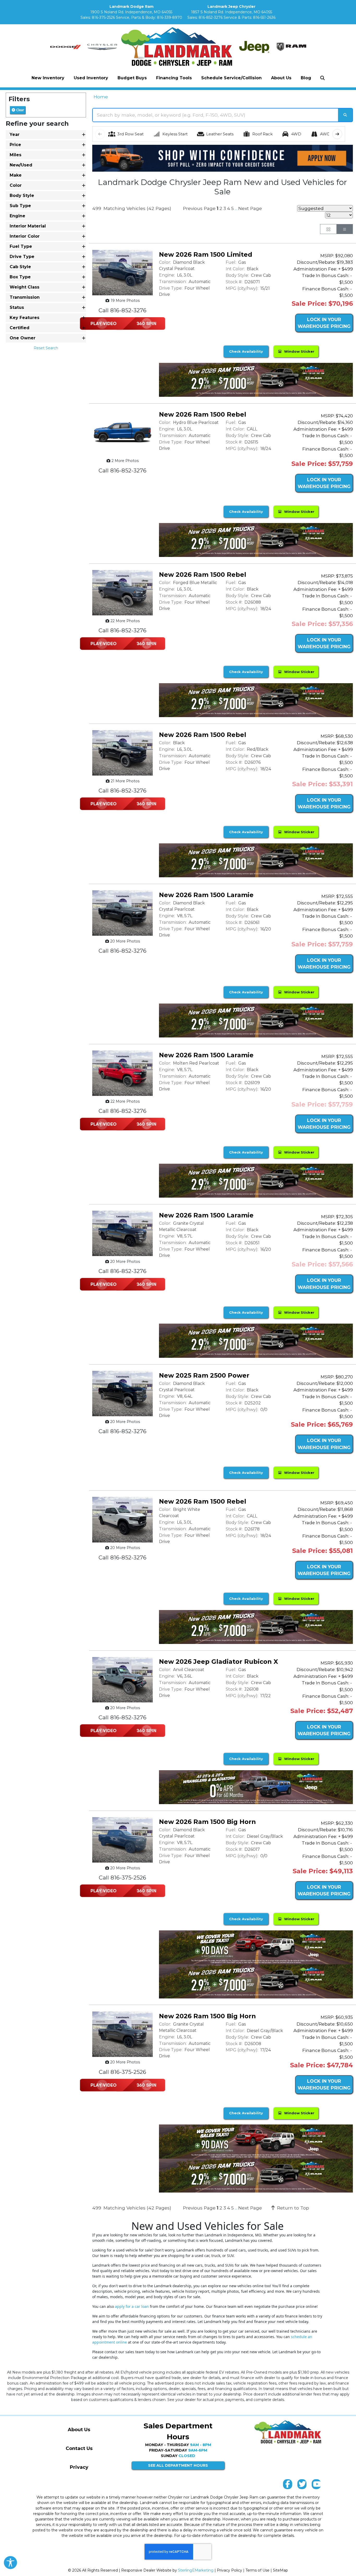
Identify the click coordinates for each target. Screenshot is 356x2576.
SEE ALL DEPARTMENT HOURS (178, 2465)
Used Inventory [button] (91, 78)
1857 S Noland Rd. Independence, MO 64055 (232, 12)
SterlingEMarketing (196, 2570)
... (236, 209)
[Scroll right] (337, 134)
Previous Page (199, 208)
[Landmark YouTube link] (316, 2485)
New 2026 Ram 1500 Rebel (203, 414)
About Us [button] (281, 78)
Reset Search (46, 348)
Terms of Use (257, 2570)
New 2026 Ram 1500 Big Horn (207, 1822)
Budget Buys (132, 78)
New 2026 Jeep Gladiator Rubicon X (219, 1662)
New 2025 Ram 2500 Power (204, 1375)
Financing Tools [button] (174, 78)
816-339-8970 (170, 17)
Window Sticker (298, 351)
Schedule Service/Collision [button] (231, 78)
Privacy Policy (229, 2570)
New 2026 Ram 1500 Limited (206, 254)
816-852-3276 (211, 17)
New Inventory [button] (48, 78)
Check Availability (246, 351)
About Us (79, 2430)
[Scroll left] (100, 134)
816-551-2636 (264, 17)
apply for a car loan (132, 2306)
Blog (306, 78)
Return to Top (292, 2208)
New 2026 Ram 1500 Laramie (206, 895)
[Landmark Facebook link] (288, 2485)
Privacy (79, 2467)
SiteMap (280, 2570)
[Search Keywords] (345, 115)
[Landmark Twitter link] (302, 2485)
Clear (20, 110)
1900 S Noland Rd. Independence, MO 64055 (131, 12)
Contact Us (79, 2448)
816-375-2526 (103, 17)
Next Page (250, 208)
